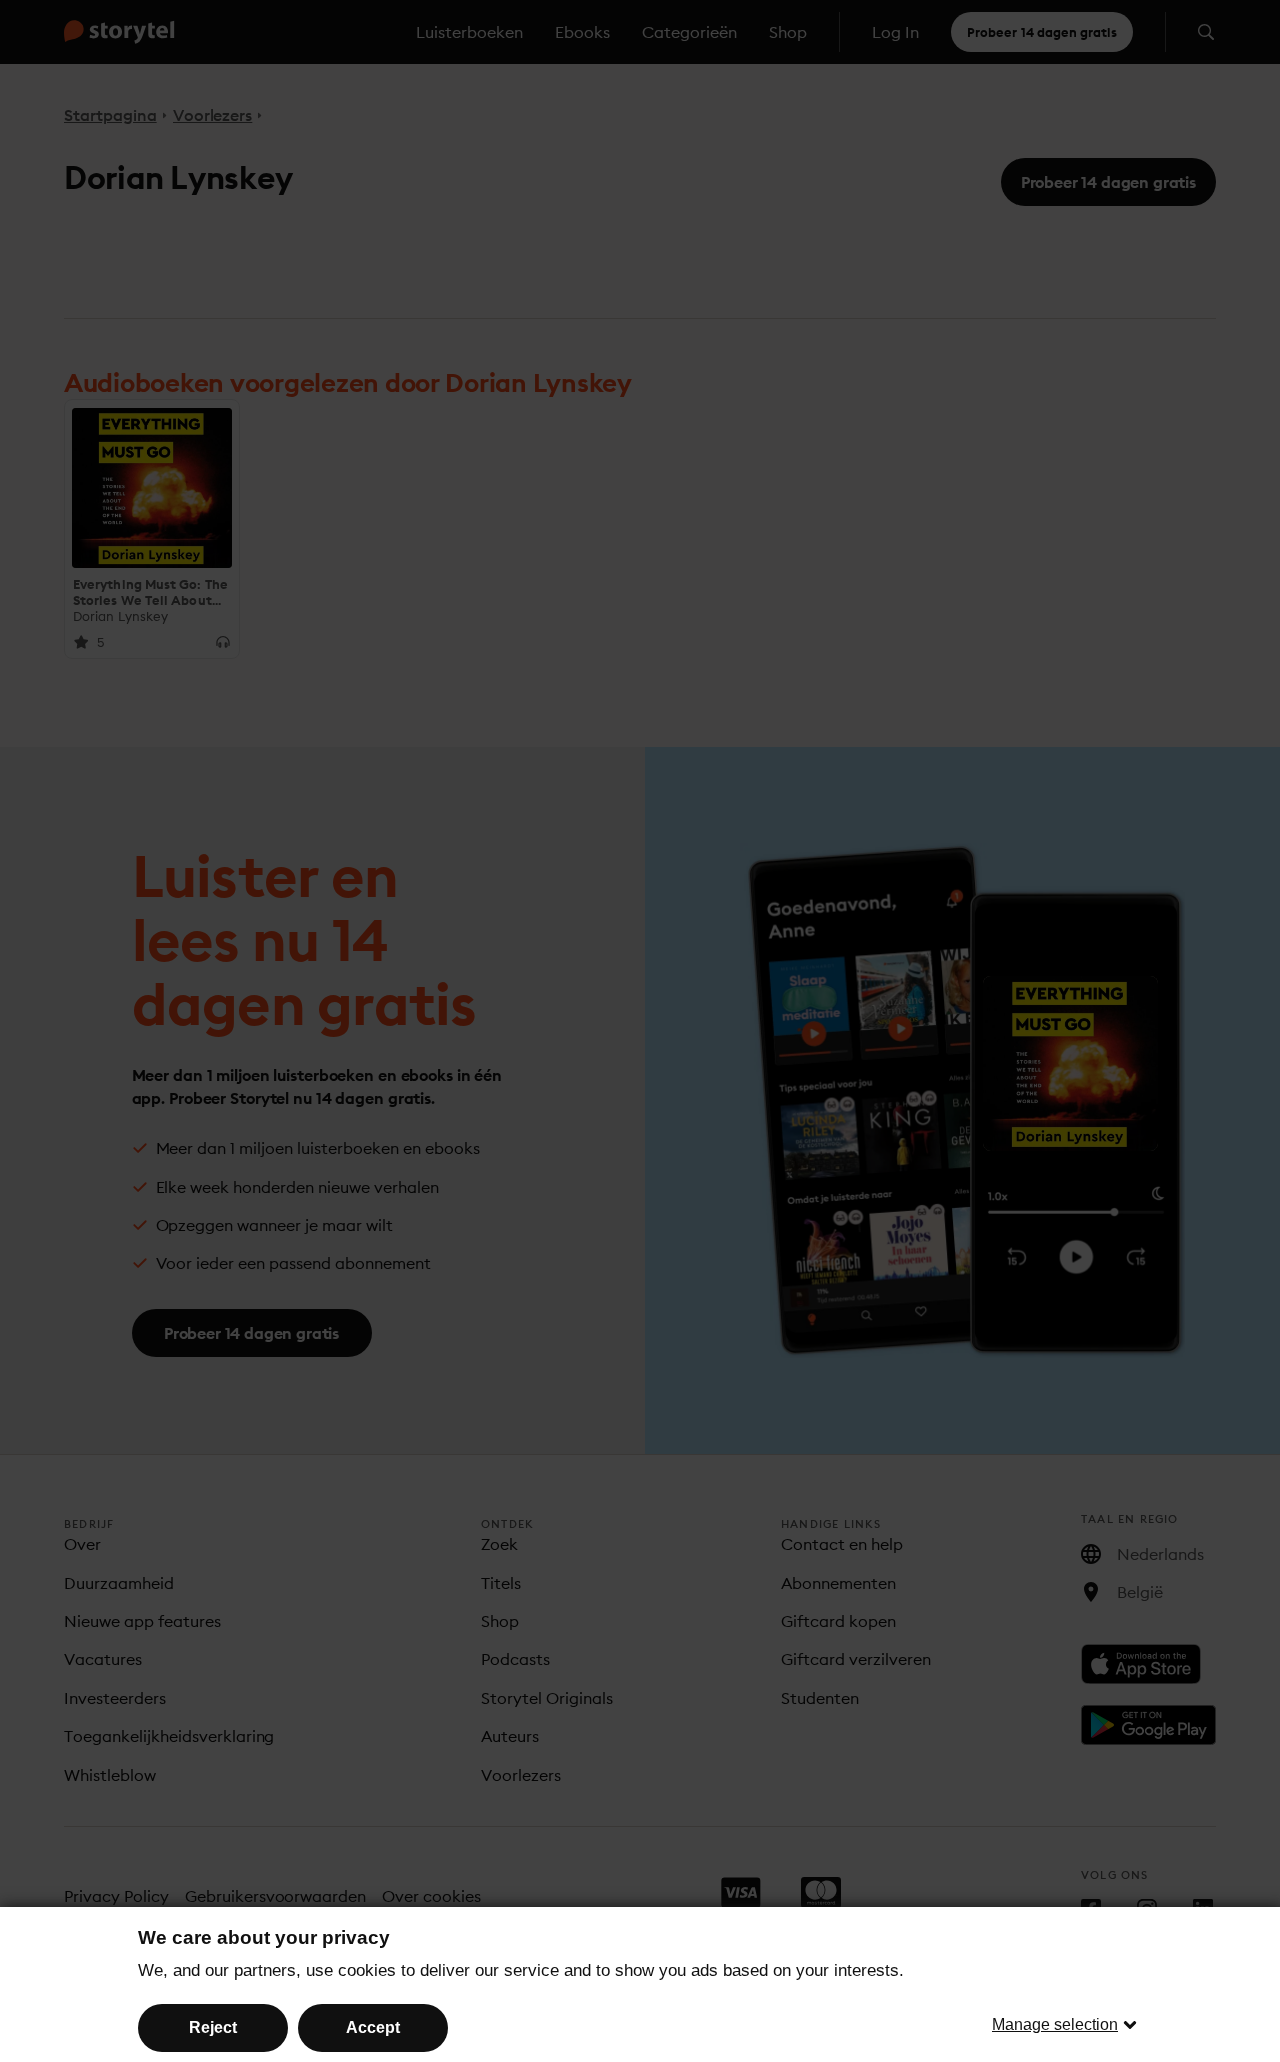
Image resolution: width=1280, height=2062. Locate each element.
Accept (373, 2027)
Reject (213, 2027)
